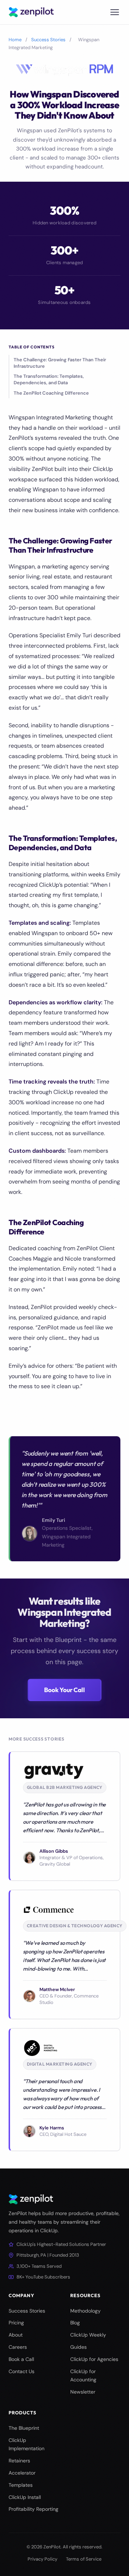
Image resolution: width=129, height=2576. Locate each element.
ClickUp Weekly (88, 2335)
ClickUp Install (25, 2497)
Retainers (19, 2461)
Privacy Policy (42, 2559)
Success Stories (48, 40)
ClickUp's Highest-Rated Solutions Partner (61, 2244)
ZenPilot (52, 2547)
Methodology (85, 2311)
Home (15, 40)
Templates (21, 2485)
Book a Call (21, 2359)
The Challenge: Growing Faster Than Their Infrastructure (60, 363)
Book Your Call (64, 1690)
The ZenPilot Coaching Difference (51, 393)
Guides (78, 2347)
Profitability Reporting (34, 2509)
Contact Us (21, 2371)
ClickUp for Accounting (83, 2376)
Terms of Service (84, 2559)
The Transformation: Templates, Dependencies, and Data (49, 379)
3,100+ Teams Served (39, 2266)
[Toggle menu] (115, 12)
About (16, 2335)
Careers (18, 2347)
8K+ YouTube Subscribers (43, 2277)
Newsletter (83, 2392)
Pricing (16, 2323)
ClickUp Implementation (27, 2444)
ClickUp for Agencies (94, 2359)
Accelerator (22, 2473)
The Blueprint (24, 2428)
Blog (75, 2323)
